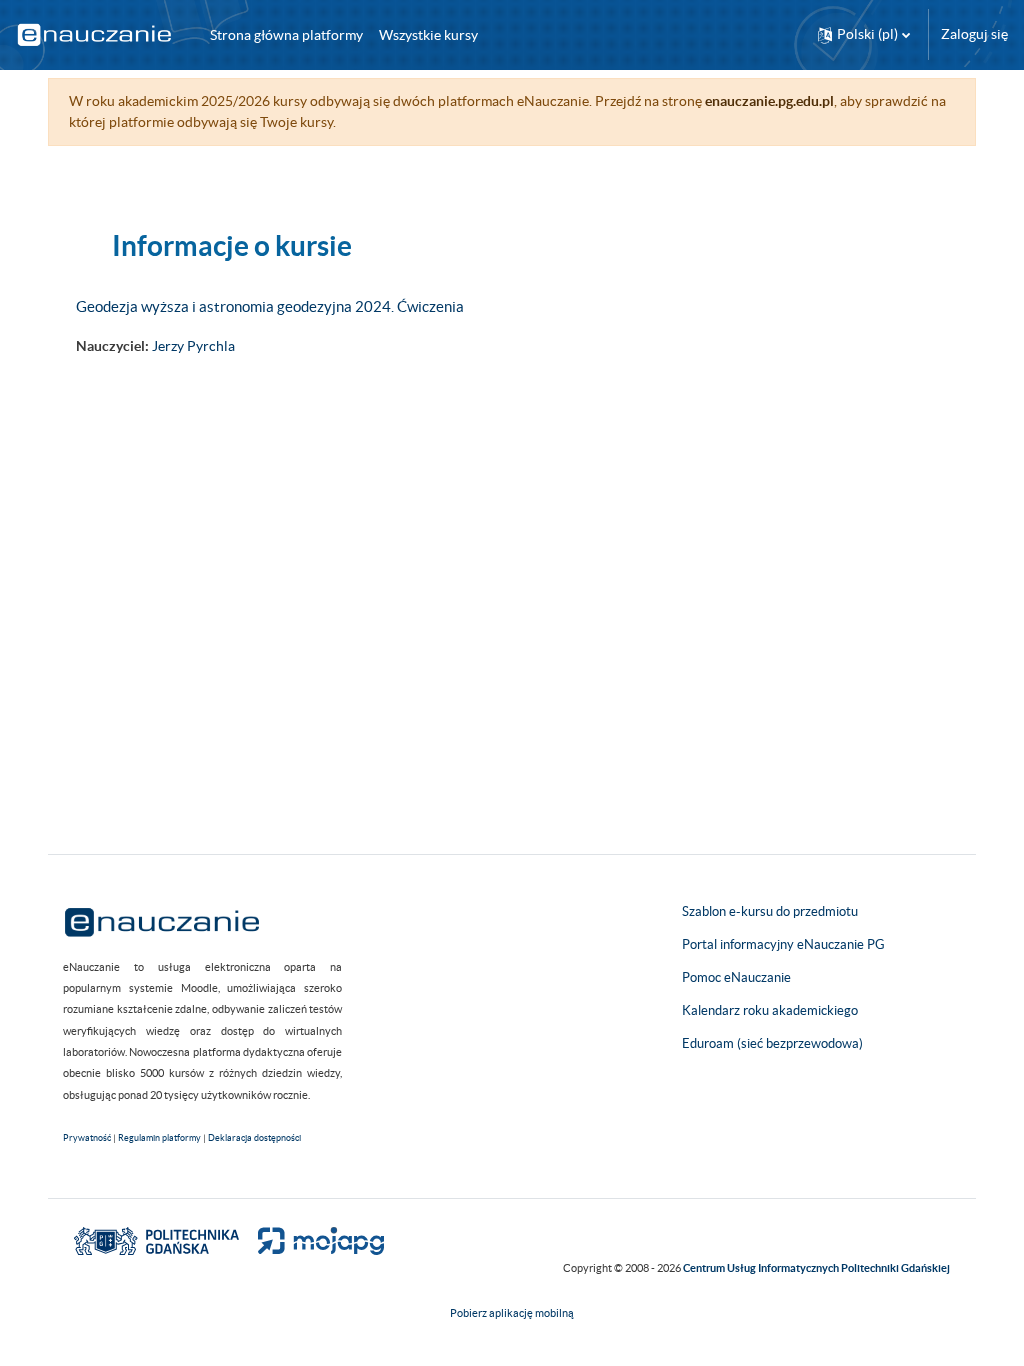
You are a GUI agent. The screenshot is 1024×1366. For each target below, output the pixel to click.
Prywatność (87, 1138)
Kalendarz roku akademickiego (770, 1010)
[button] (864, 34)
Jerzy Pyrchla (193, 346)
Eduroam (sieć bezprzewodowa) (772, 1043)
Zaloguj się (974, 34)
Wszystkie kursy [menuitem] (428, 35)
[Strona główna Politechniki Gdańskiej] (156, 1240)
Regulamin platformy (159, 1138)
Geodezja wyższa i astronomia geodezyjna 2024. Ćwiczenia (270, 306)
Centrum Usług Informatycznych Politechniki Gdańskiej (816, 1268)
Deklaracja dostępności (254, 1138)
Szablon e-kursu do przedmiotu (770, 911)
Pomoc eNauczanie (736, 977)
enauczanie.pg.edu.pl (769, 101)
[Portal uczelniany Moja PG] (312, 1240)
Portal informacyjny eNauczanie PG (783, 944)
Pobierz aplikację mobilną (512, 1313)
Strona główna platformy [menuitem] (286, 35)
